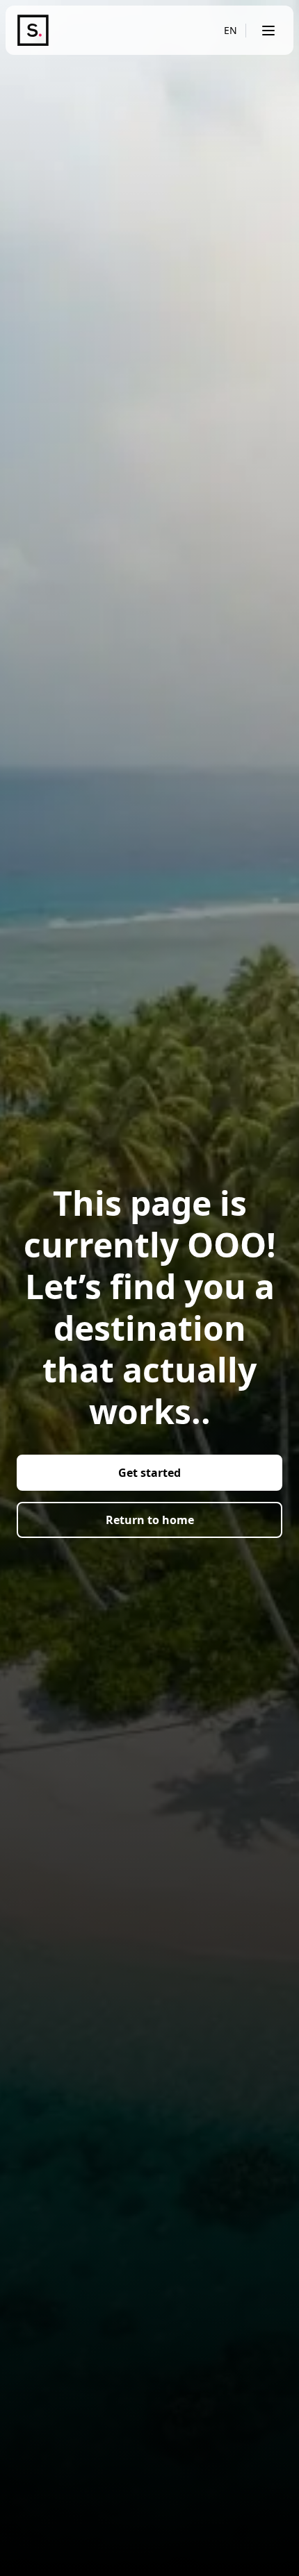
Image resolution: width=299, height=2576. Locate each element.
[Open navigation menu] (268, 31)
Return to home (150, 1520)
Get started (149, 1473)
